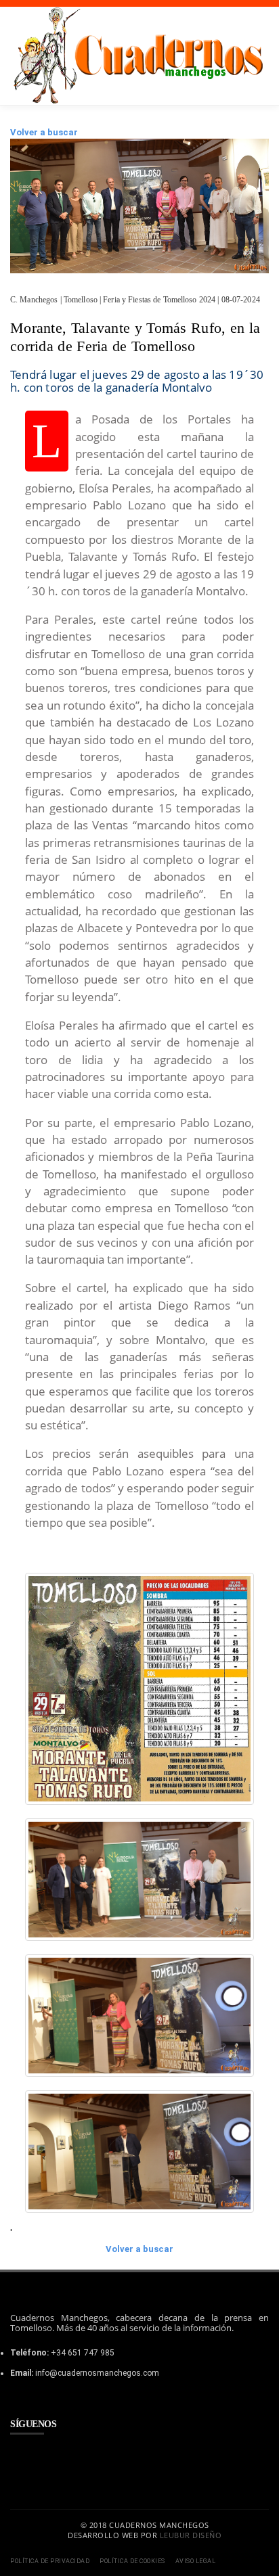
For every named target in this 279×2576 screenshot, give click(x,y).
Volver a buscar (44, 132)
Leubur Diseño (191, 2535)
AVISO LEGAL (196, 2561)
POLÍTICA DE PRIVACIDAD (50, 2561)
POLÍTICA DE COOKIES (132, 2561)
